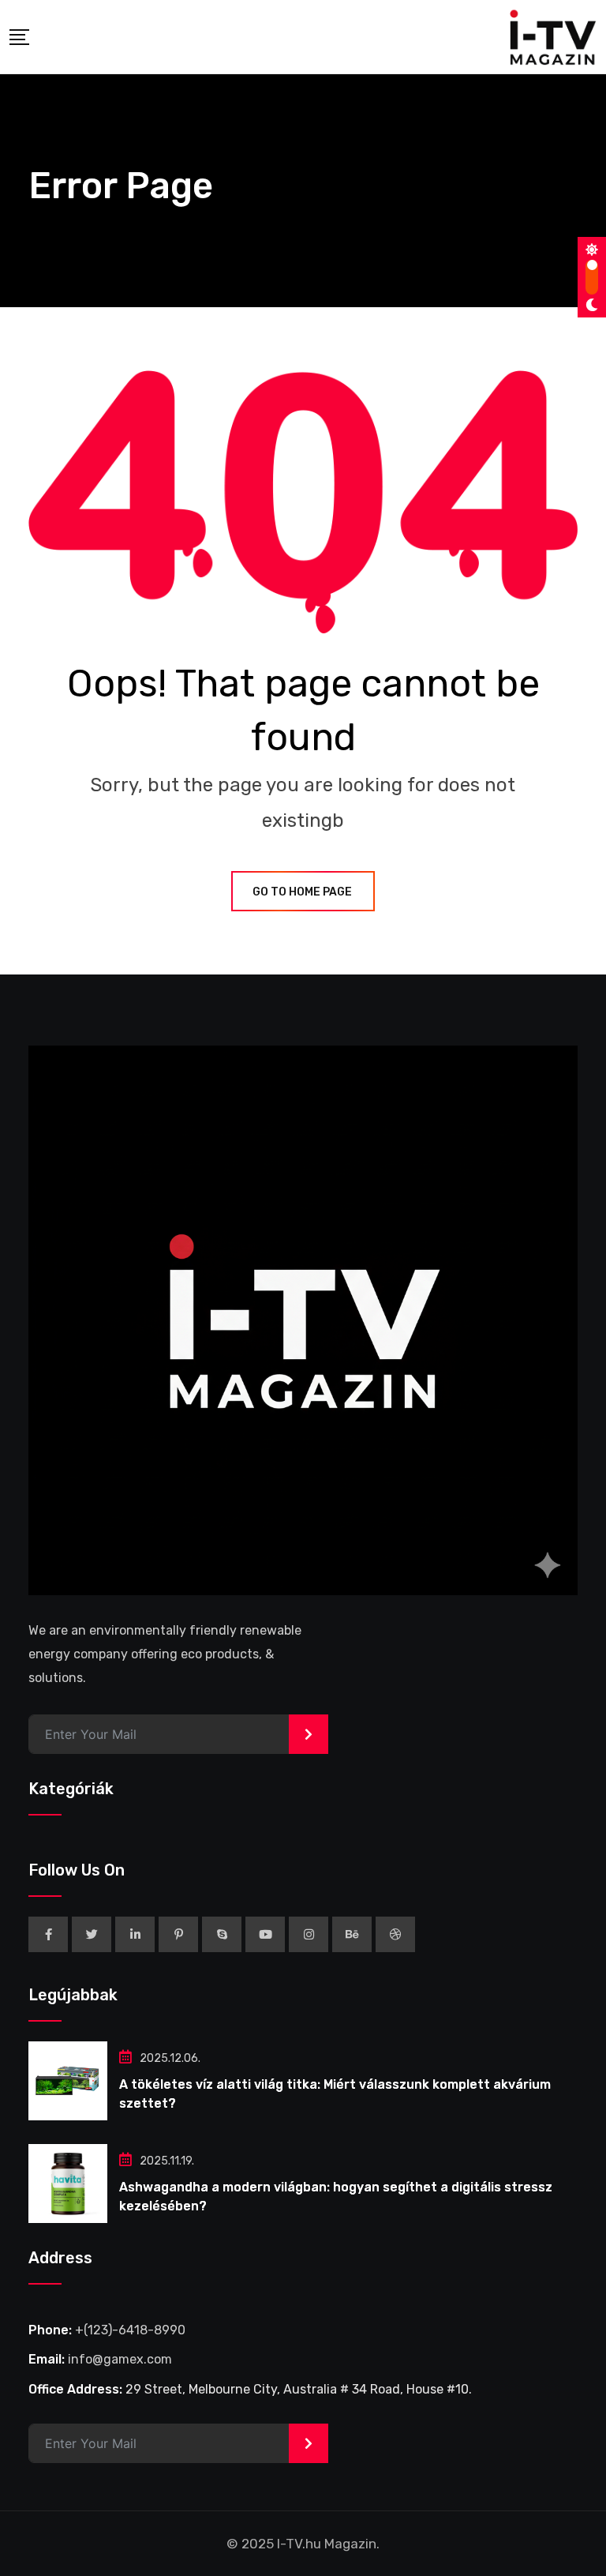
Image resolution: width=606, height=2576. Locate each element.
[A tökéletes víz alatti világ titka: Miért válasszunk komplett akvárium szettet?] (68, 2081)
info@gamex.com (120, 2359)
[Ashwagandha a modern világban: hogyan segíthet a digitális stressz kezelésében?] (68, 2184)
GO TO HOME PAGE (302, 892)
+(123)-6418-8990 (130, 2330)
